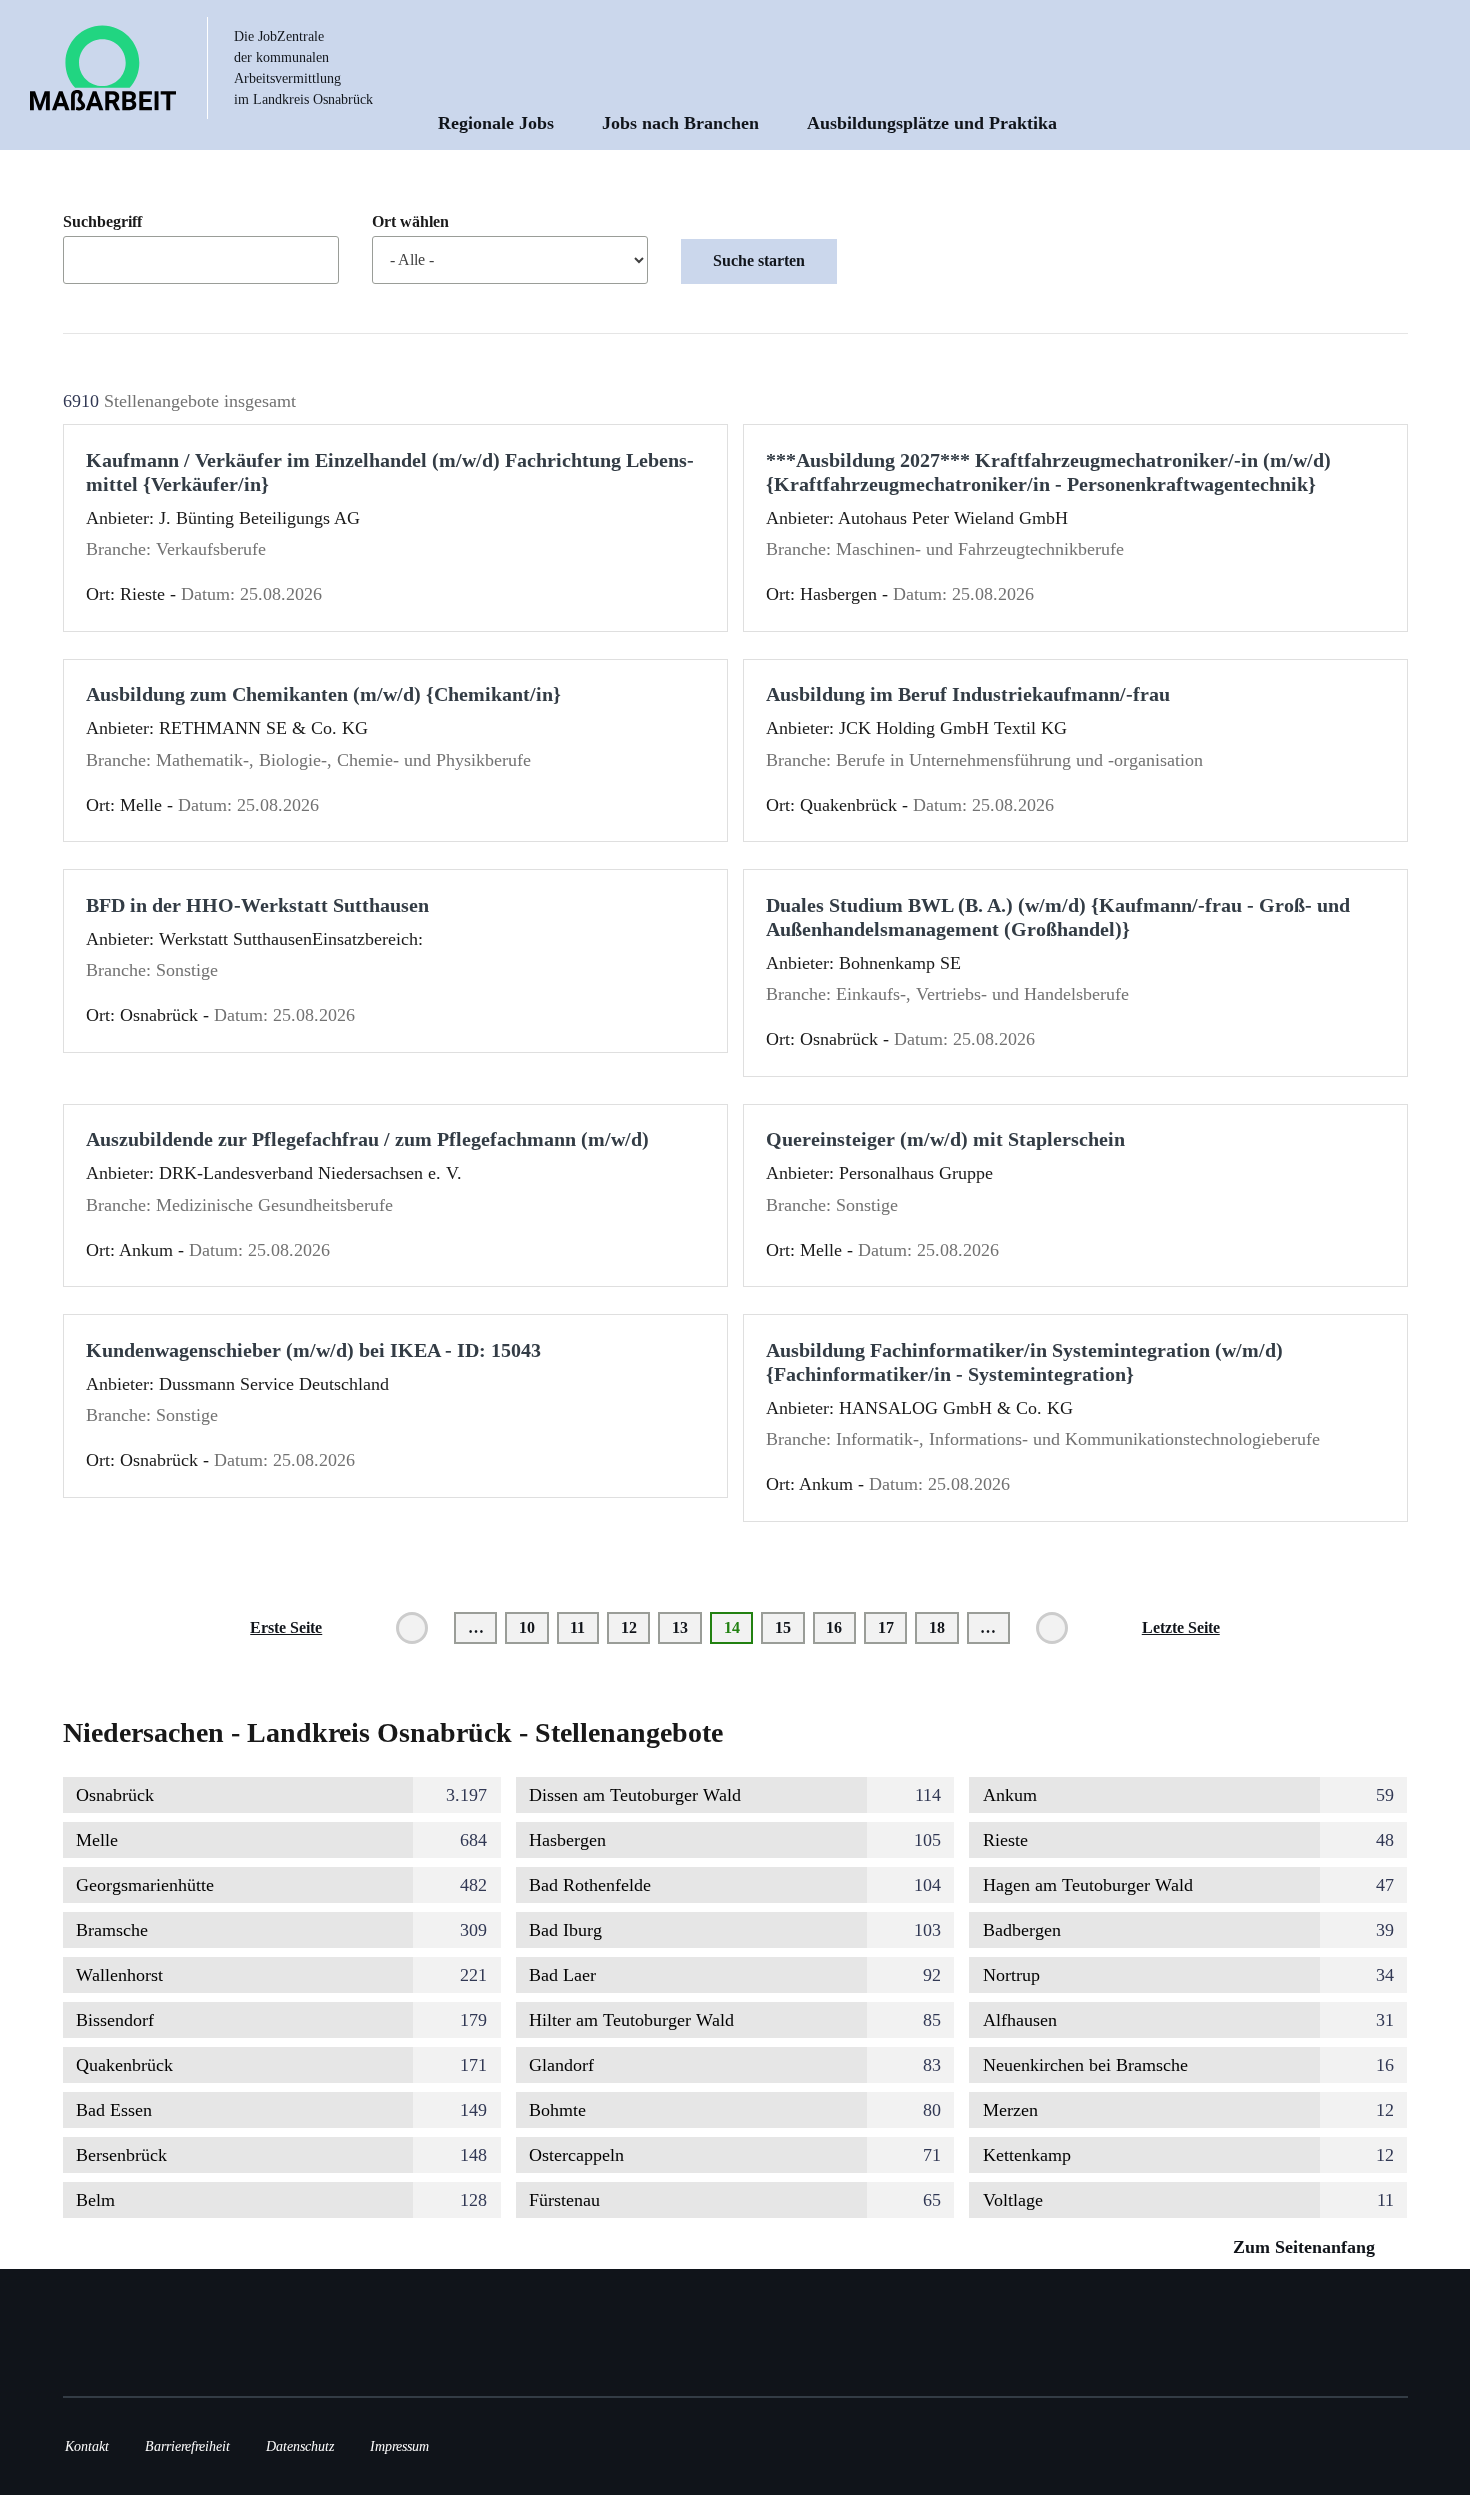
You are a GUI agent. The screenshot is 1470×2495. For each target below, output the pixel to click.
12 (635, 1627)
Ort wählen (410, 221)
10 (533, 1627)
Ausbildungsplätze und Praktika (932, 123)
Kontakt (87, 2446)
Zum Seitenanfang (1306, 2247)
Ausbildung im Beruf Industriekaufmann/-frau (968, 694)
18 (943, 1627)
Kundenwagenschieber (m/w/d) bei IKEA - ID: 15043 (313, 1350)
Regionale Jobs (496, 123)
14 (738, 1631)
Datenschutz (300, 2446)
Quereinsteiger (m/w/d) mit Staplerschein (945, 1139)
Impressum (399, 2446)
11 (584, 1627)
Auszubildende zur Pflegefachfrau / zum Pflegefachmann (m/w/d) (367, 1139)
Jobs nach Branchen (680, 123)
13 (686, 1627)
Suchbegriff (102, 221)
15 (789, 1627)
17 (892, 1627)
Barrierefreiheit (187, 2446)
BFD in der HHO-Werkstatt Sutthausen (257, 905)
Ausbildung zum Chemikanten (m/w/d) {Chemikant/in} (323, 694)
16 (841, 1627)
